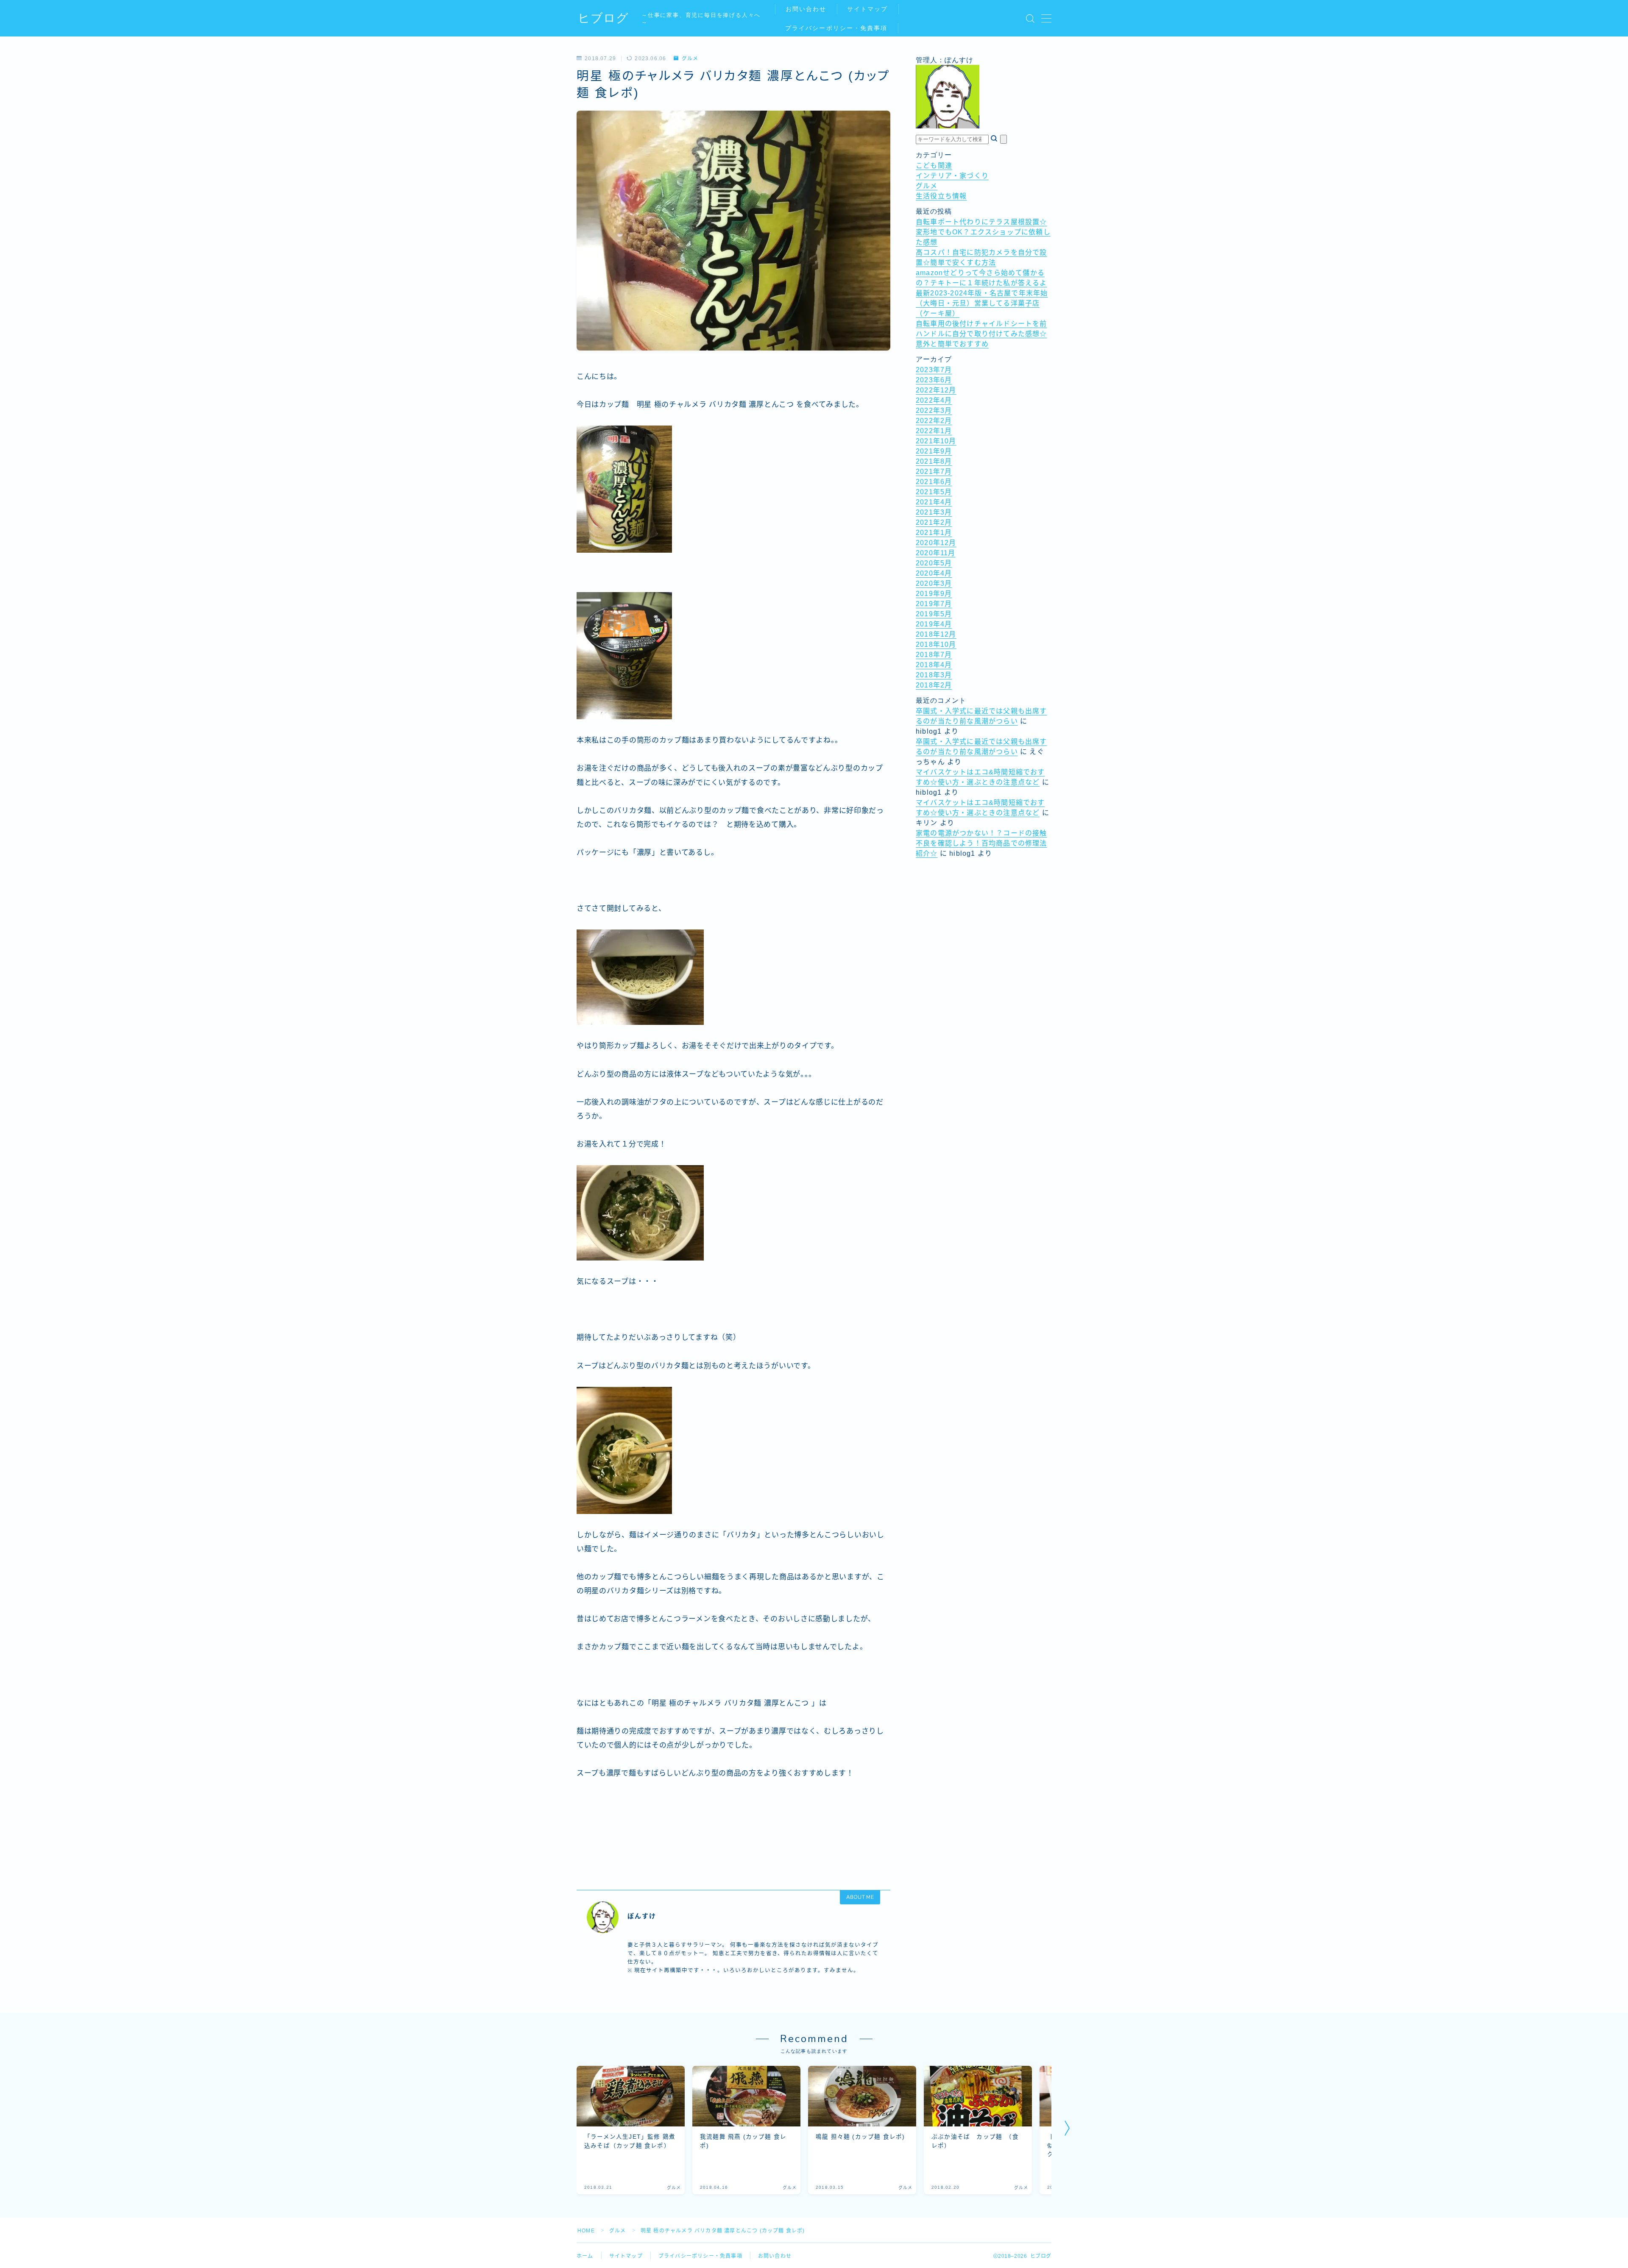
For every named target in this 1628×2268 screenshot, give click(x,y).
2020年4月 (934, 573)
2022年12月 (936, 390)
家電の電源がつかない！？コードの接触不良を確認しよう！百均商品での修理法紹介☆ (981, 843)
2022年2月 (934, 421)
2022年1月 (934, 431)
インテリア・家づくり (952, 176)
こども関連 (934, 166)
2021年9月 (934, 451)
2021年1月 (934, 533)
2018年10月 (936, 644)
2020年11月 (936, 553)
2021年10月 (936, 441)
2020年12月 (936, 543)
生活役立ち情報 (941, 196)
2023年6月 (934, 380)
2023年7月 (934, 370)
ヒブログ (603, 18)
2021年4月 (934, 502)
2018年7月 (934, 655)
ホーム (585, 2256)
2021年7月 (934, 472)
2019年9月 (934, 594)
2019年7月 (934, 604)
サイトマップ (868, 9)
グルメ (690, 58)
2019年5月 (934, 614)
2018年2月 (934, 685)
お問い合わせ (806, 9)
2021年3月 (934, 512)
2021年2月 (934, 522)
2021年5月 (934, 492)
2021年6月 (934, 482)
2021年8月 (934, 461)
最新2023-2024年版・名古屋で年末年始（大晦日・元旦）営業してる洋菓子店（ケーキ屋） (982, 303)
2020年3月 (934, 583)
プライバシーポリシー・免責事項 (836, 28)
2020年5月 (934, 563)
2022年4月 (934, 400)
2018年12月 (936, 634)
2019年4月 (934, 624)
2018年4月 (934, 665)
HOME (586, 2231)
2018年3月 (934, 675)
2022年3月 (934, 410)
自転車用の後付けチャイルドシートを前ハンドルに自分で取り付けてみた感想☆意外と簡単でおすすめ (981, 334)
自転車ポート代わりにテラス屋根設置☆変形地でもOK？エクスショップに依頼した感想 (983, 232)
